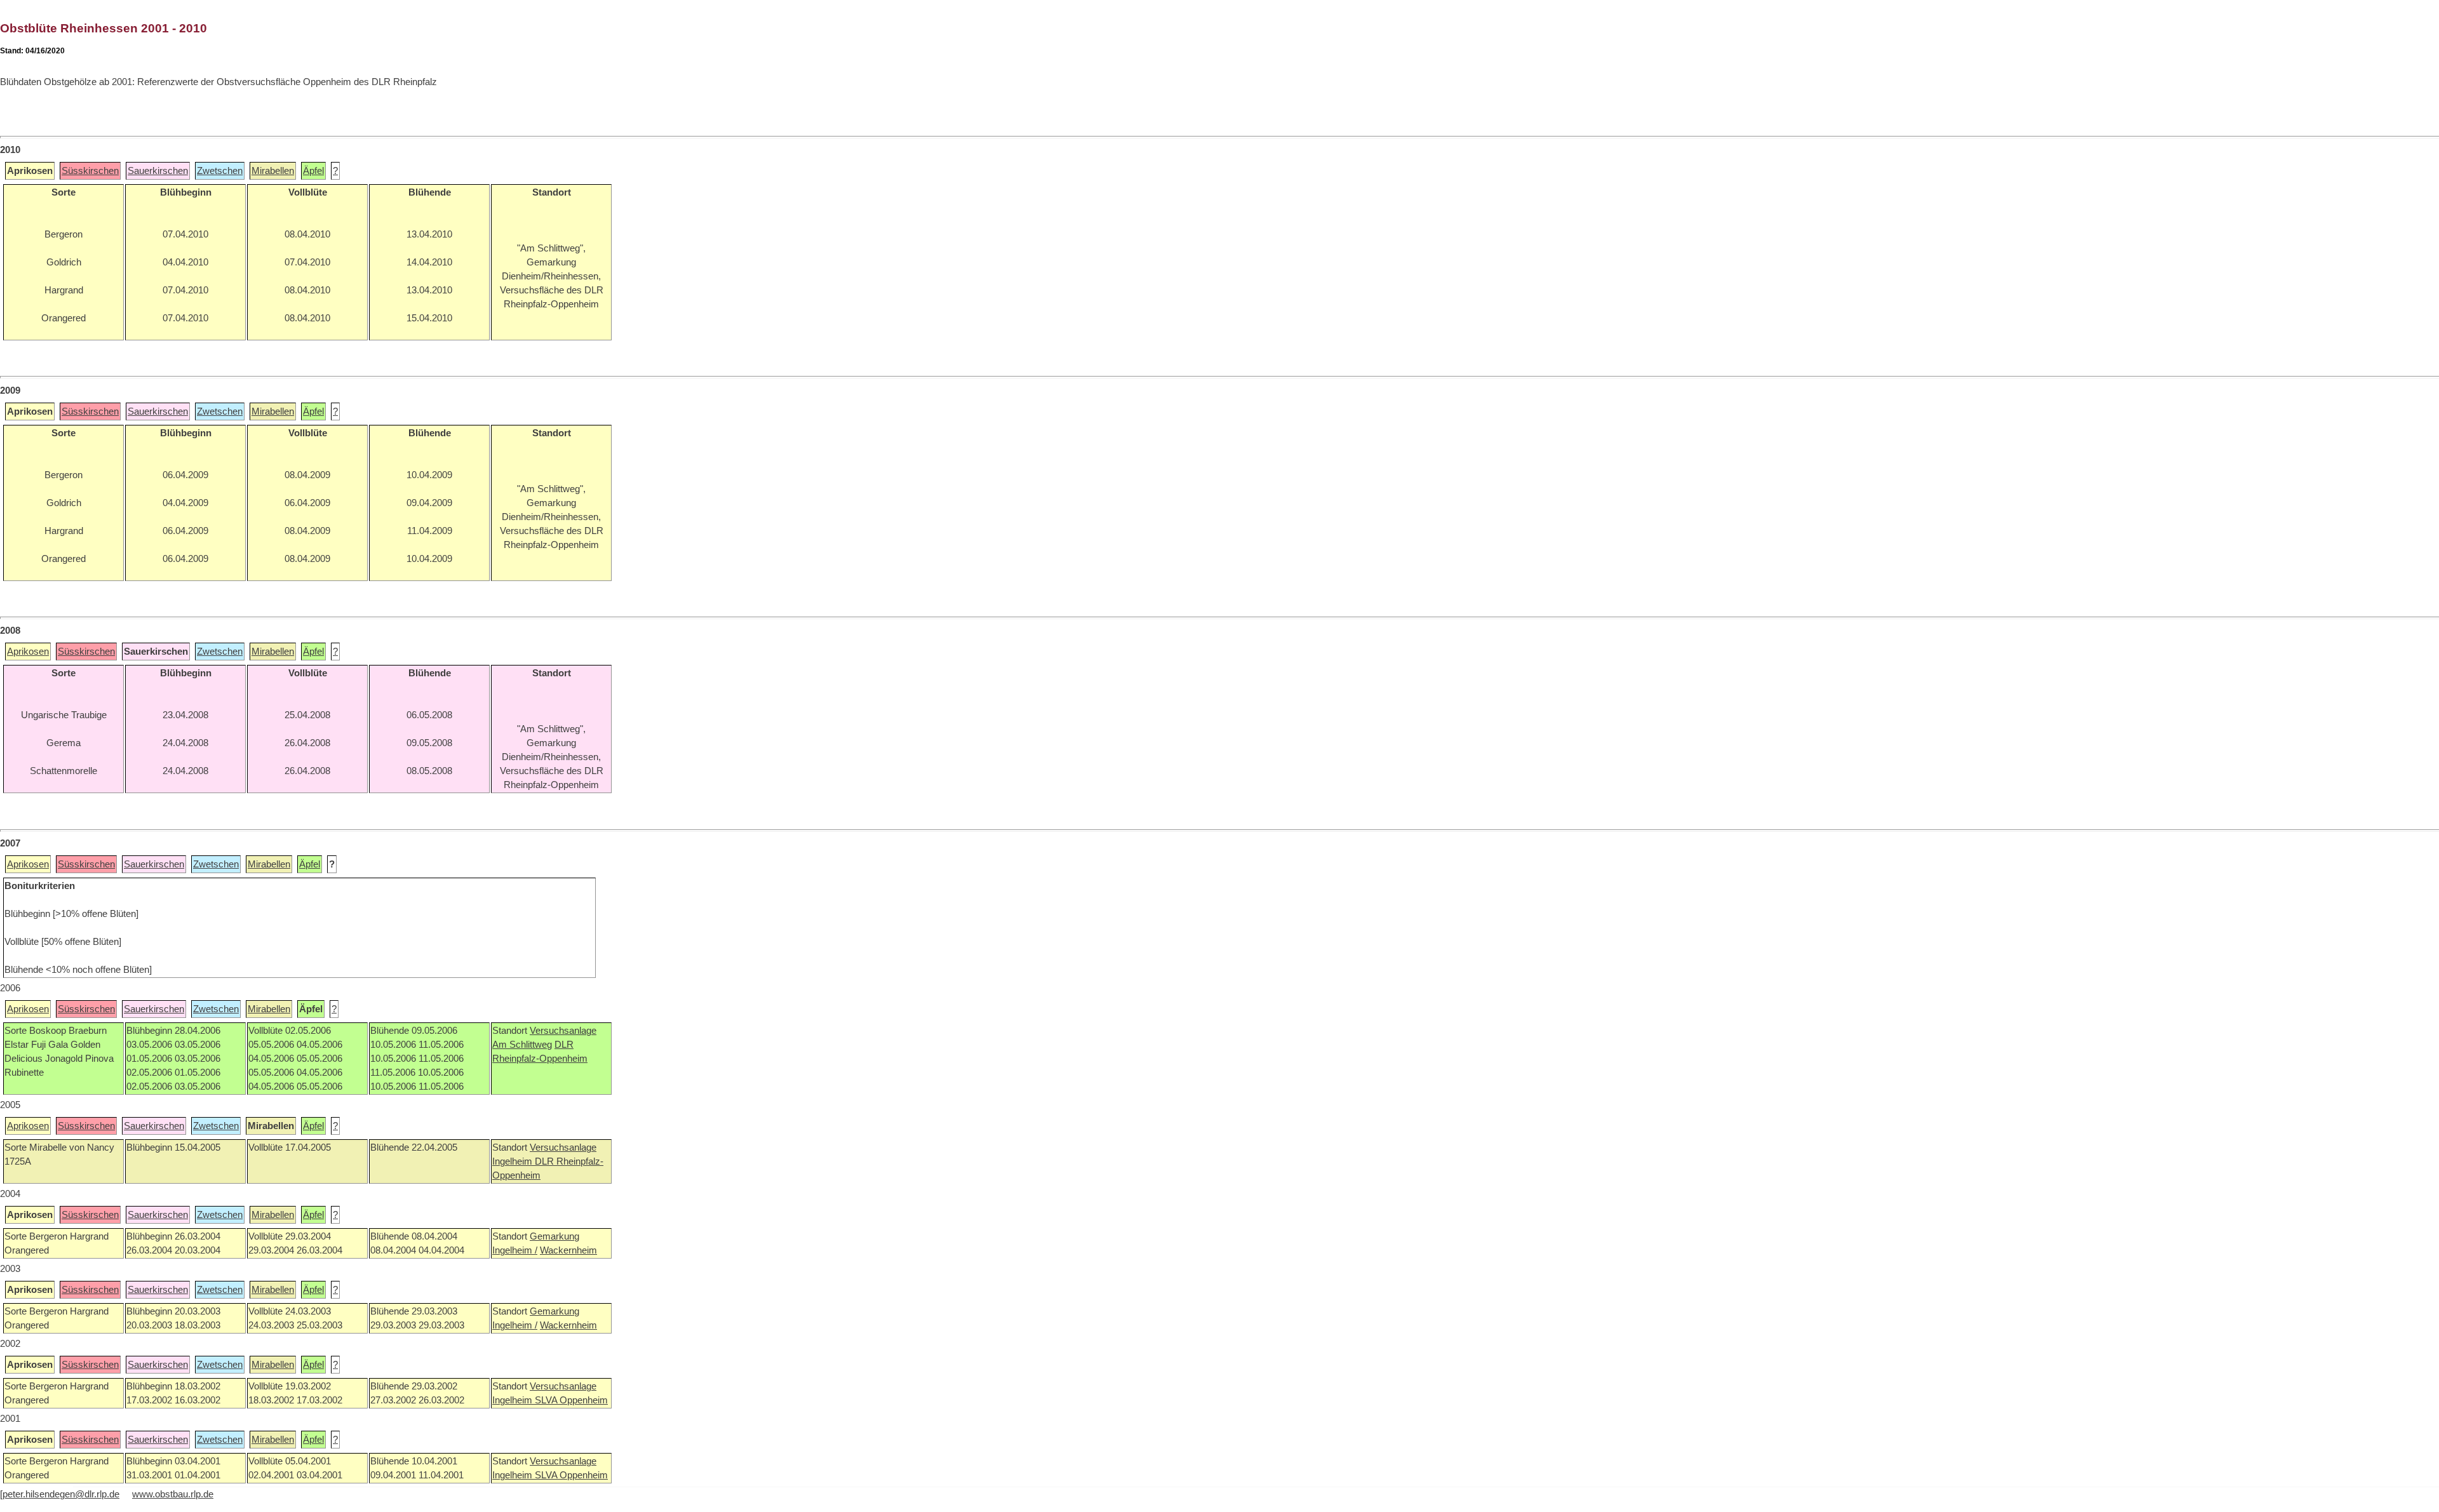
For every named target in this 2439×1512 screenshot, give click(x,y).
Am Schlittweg (522, 1045)
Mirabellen (273, 171)
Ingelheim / (515, 1250)
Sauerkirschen (158, 171)
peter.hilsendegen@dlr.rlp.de (61, 1494)
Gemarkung (554, 1236)
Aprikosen (28, 652)
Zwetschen (220, 171)
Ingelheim (514, 1161)
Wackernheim (568, 1250)
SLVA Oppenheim (571, 1400)
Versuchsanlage (563, 1031)
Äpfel (313, 171)
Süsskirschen (90, 171)
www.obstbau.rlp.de (173, 1494)
